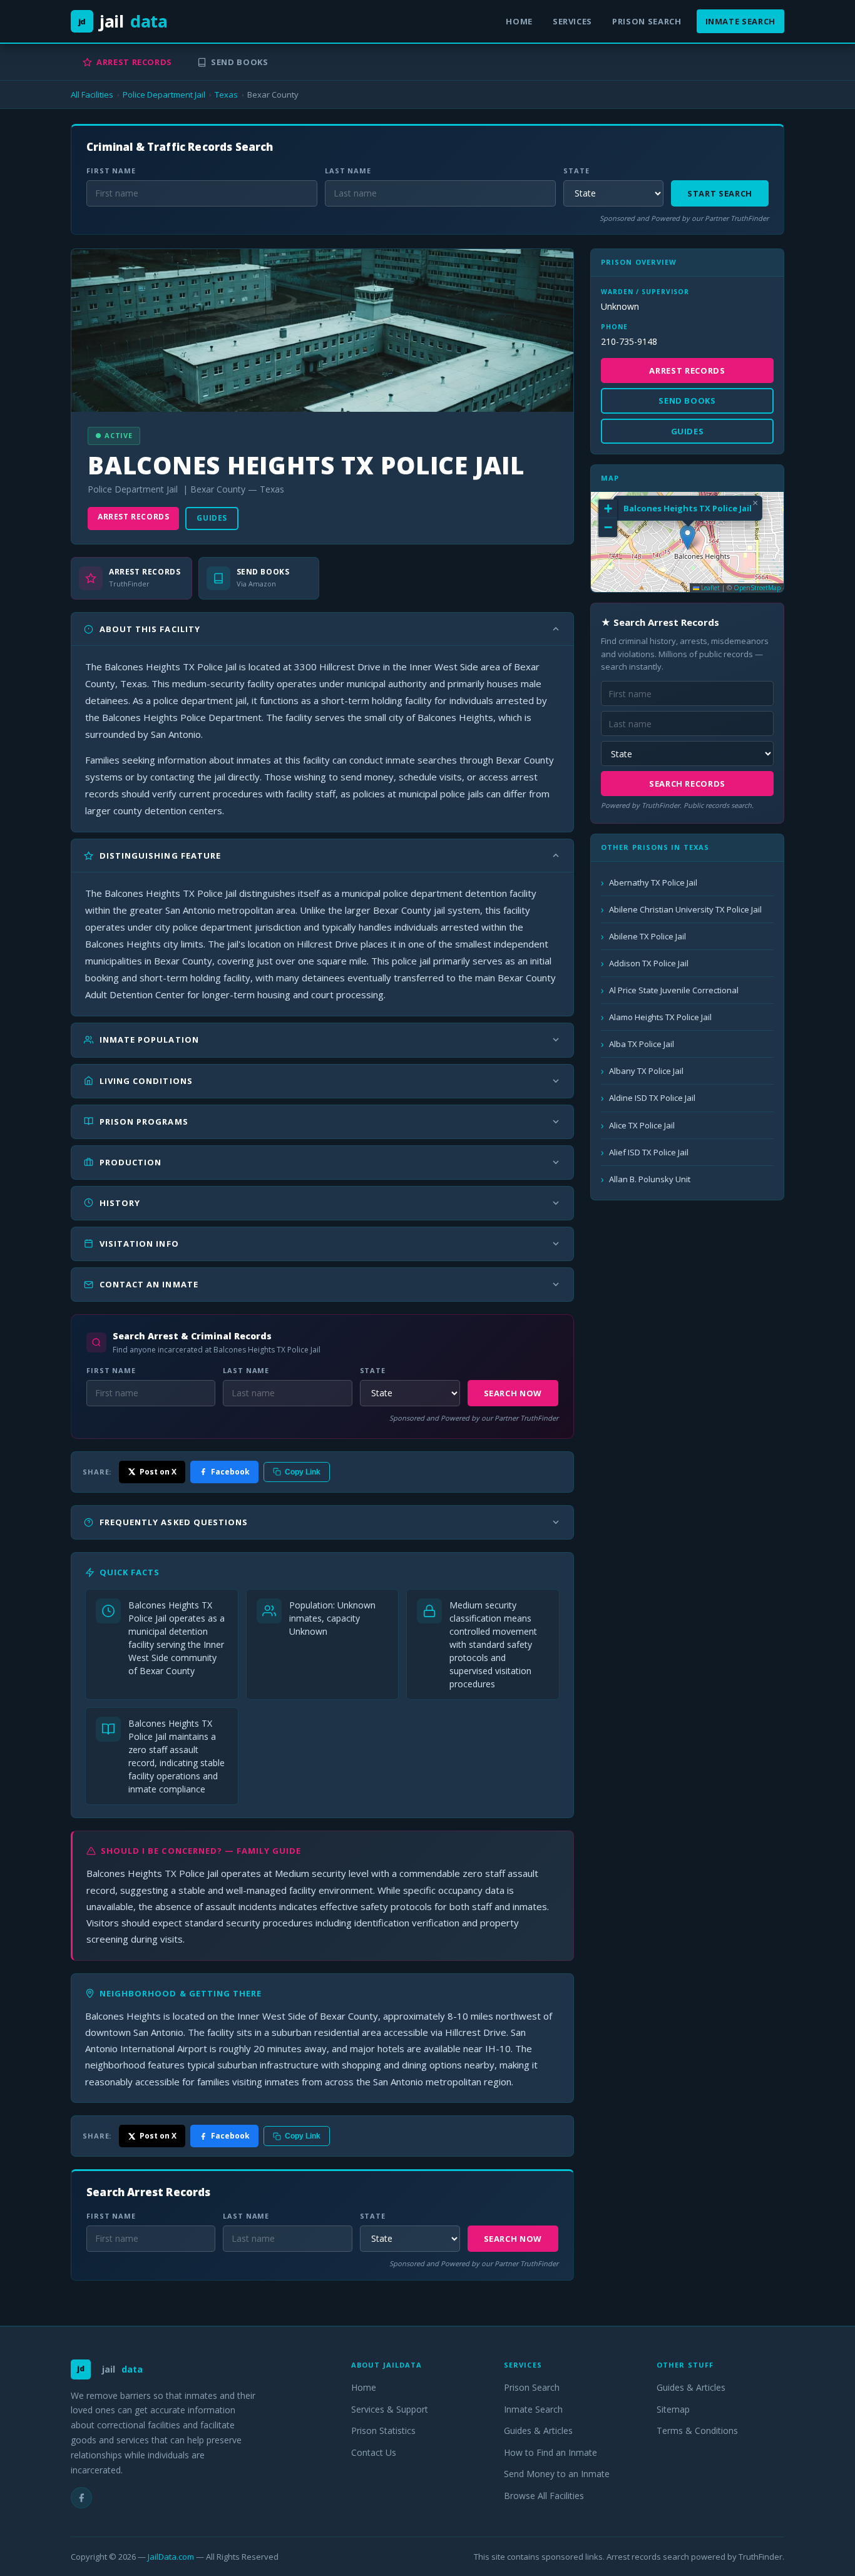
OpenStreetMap (757, 588)
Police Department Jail (164, 95)
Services (572, 21)
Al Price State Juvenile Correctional (674, 990)
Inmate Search (740, 21)
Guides (212, 518)
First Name (111, 171)
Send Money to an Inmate (557, 2474)
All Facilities (92, 95)
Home (519, 21)
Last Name (348, 171)
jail (123, 21)
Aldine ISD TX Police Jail (652, 1098)
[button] (688, 537)
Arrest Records (134, 62)
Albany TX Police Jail (646, 1071)
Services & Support (390, 2409)
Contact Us (374, 2452)
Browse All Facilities (544, 2496)
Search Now (513, 1393)
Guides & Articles (538, 2430)
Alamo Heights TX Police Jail (660, 1017)
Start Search (720, 193)
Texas (226, 95)
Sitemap (673, 2409)
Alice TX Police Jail (642, 1125)
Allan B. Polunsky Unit (650, 1179)
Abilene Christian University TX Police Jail (685, 909)
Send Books (240, 62)
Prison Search (647, 21)
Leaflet (709, 588)
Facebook (230, 1472)
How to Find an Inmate (550, 2452)
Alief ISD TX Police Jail (649, 1152)
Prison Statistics (383, 2430)
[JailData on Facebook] (81, 2498)
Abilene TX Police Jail (648, 936)
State (576, 171)
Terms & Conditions (697, 2430)
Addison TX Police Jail (649, 963)
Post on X (158, 1472)
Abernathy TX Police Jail (653, 882)
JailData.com (171, 2557)
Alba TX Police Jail (642, 1044)
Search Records (687, 784)
